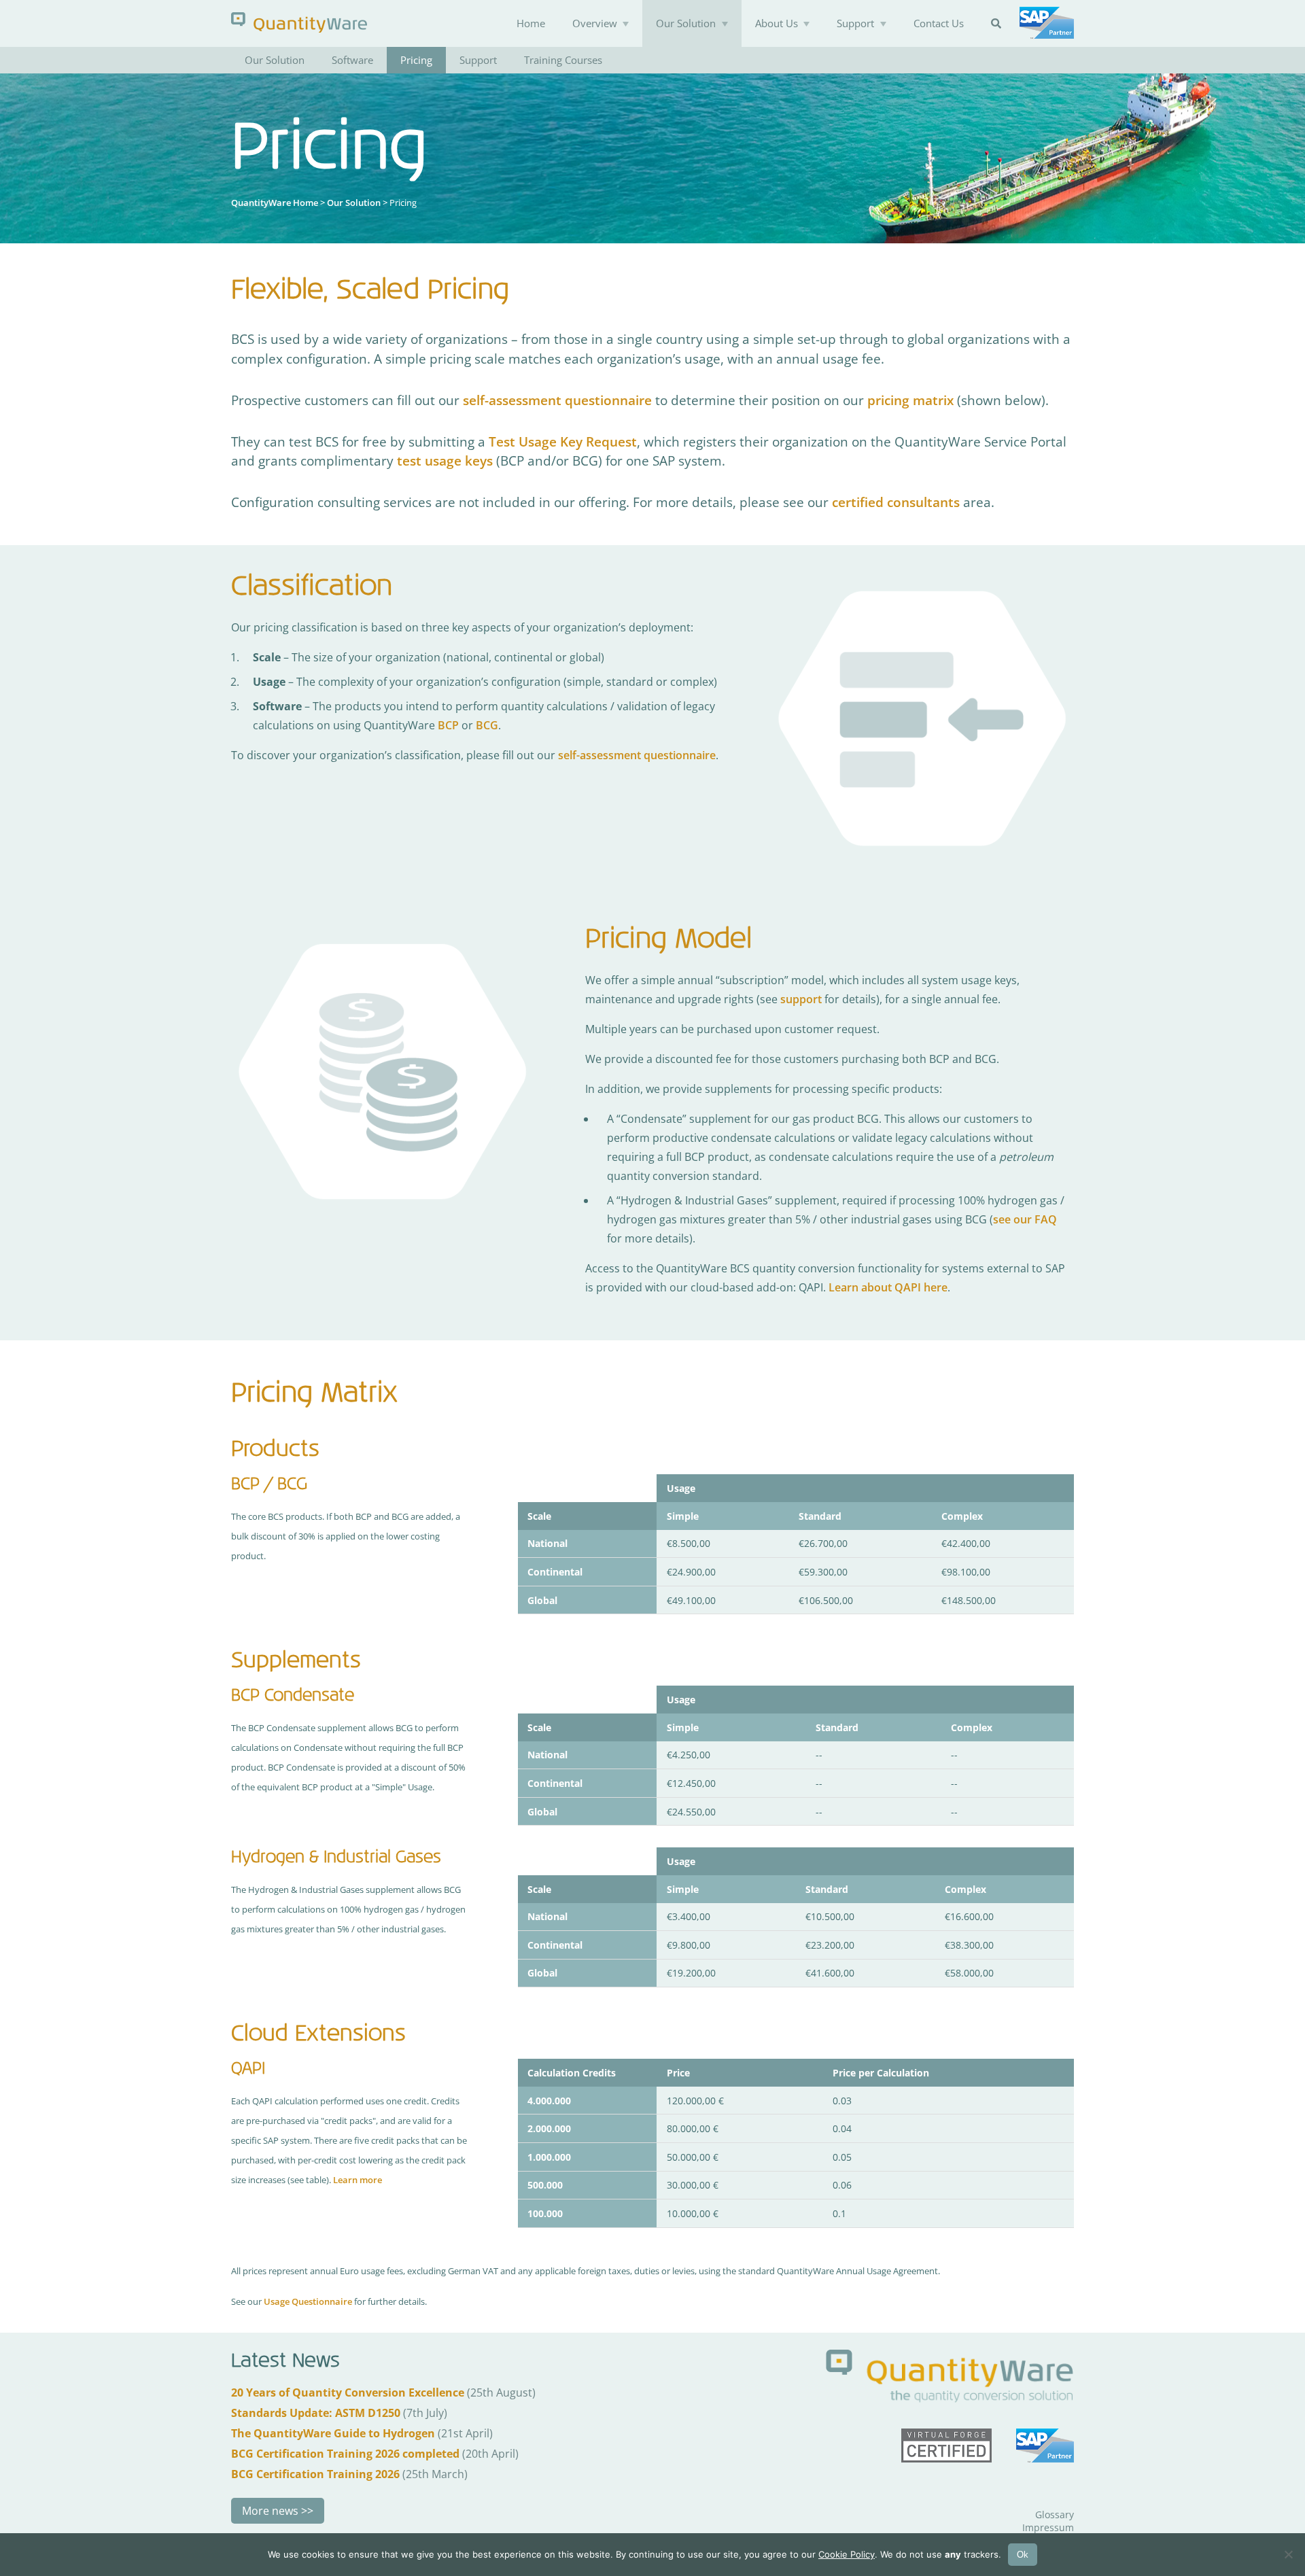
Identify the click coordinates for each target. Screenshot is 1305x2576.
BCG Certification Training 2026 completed (345, 2454)
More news (270, 2511)
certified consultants (896, 502)
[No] (1288, 2554)
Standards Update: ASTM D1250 (316, 2413)
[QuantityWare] (299, 22)
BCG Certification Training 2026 (315, 2474)
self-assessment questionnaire (557, 400)
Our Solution (686, 23)
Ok (1023, 2555)
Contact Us (939, 23)
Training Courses (563, 60)
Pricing (416, 60)
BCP (448, 725)
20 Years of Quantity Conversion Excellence (348, 2392)
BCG (487, 725)
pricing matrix (910, 400)
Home (531, 23)
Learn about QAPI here (888, 1287)
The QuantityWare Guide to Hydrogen (333, 2433)
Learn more (358, 2180)
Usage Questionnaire (308, 2301)
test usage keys (445, 460)
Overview (595, 23)
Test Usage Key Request (563, 441)
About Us (777, 23)
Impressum (1048, 2527)
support (801, 999)
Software (352, 60)
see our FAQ (1025, 1219)
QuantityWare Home (275, 203)
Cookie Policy (847, 2554)
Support (855, 23)
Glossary (1055, 2514)
